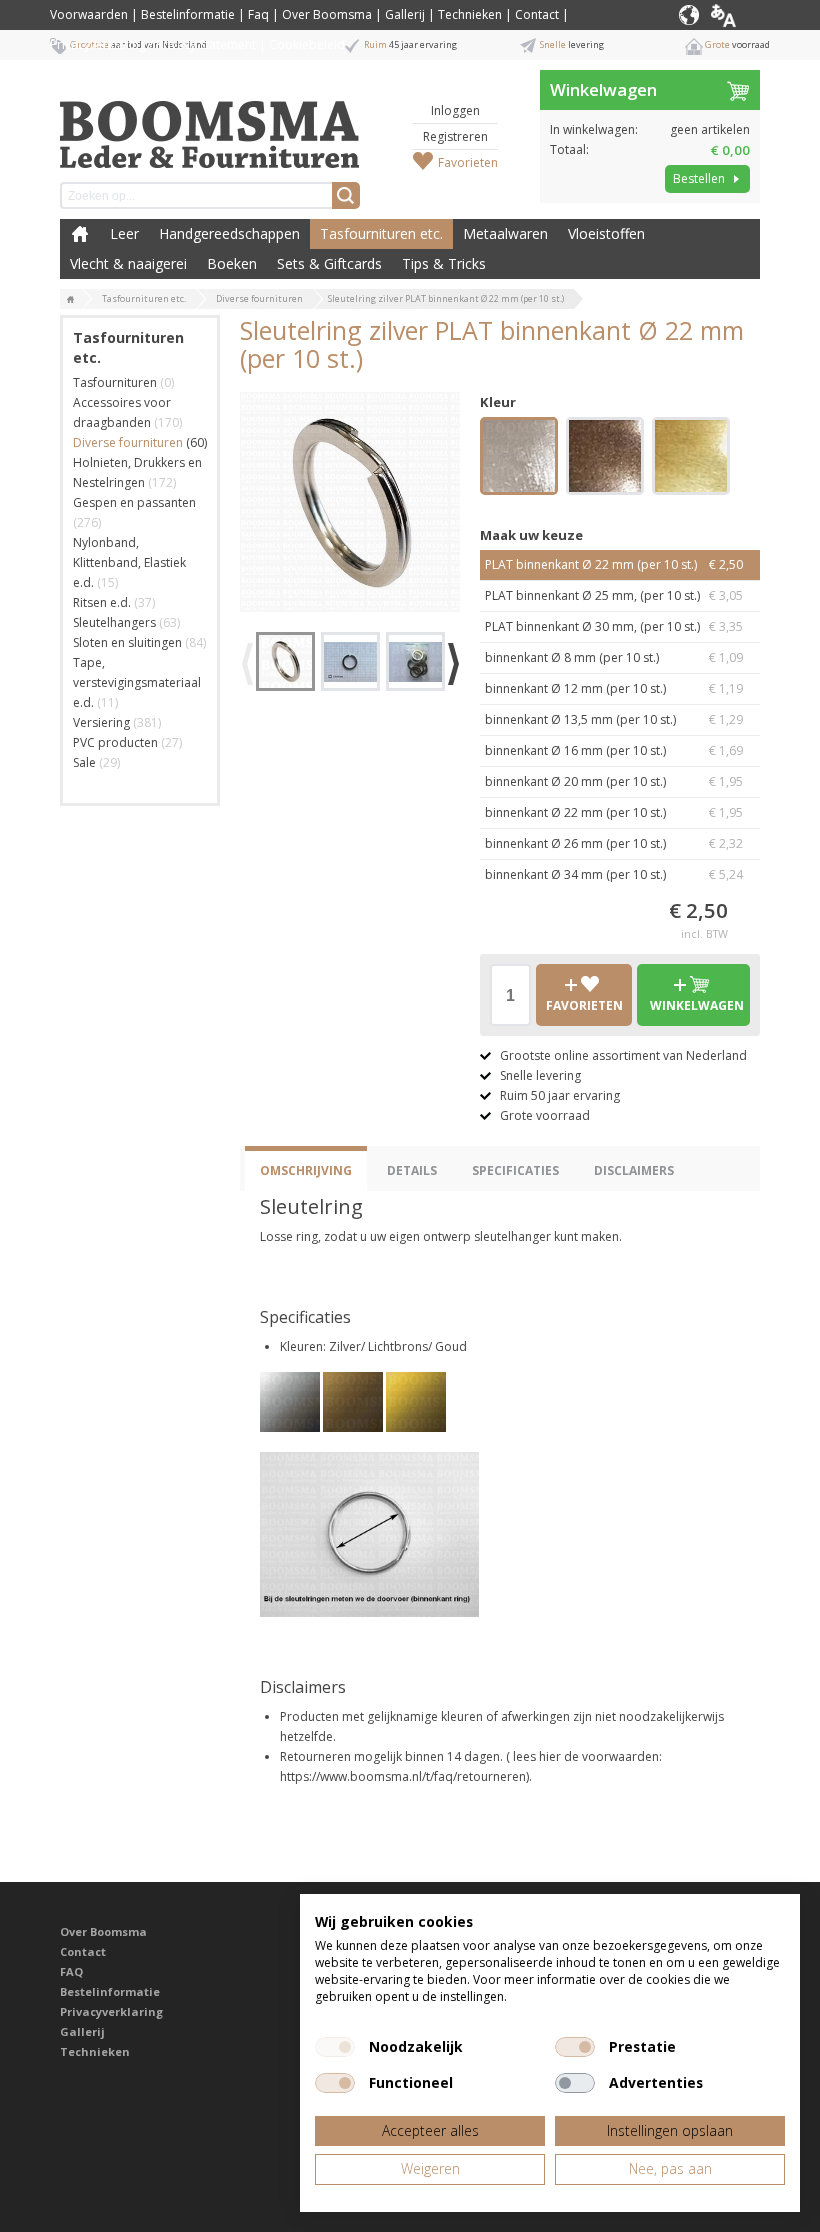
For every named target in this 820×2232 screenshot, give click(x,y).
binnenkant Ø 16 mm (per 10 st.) (614, 750)
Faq (258, 14)
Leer (124, 233)
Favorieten (468, 162)
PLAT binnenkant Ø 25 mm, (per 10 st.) (614, 595)
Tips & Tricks (444, 263)
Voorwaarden (89, 14)
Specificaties (515, 1170)
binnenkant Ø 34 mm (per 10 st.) (614, 874)
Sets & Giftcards (329, 263)
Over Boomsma (327, 14)
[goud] (691, 459)
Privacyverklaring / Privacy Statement (153, 44)
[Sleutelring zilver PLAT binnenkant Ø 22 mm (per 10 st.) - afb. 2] (350, 661)
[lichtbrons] (605, 459)
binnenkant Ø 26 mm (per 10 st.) (614, 843)
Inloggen (455, 110)
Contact (537, 14)
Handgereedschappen (229, 233)
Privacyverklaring (111, 2011)
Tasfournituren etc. (381, 233)
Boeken (232, 263)
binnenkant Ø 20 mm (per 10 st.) (614, 781)
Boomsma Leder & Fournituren (80, 234)
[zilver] (519, 459)
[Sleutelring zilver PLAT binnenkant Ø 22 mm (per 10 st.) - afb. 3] (415, 661)
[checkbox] (335, 2047)
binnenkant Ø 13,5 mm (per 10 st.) (614, 719)
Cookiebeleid (307, 44)
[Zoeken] (346, 195)
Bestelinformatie (188, 14)
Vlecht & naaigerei (128, 263)
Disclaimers (634, 1170)
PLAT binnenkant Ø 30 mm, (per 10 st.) (614, 626)
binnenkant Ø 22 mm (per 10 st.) (614, 812)
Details (412, 1170)
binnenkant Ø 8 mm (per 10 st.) (614, 657)
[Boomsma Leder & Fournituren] (71, 300)
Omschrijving (306, 1170)
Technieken (470, 14)
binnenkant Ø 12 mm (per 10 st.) (614, 688)
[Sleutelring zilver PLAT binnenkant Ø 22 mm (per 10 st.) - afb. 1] (350, 502)
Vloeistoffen (606, 233)
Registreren (455, 136)
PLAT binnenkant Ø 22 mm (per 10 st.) (614, 564)
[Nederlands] (738, 15)
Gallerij (405, 14)
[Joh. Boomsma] (210, 125)
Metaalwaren (505, 233)
